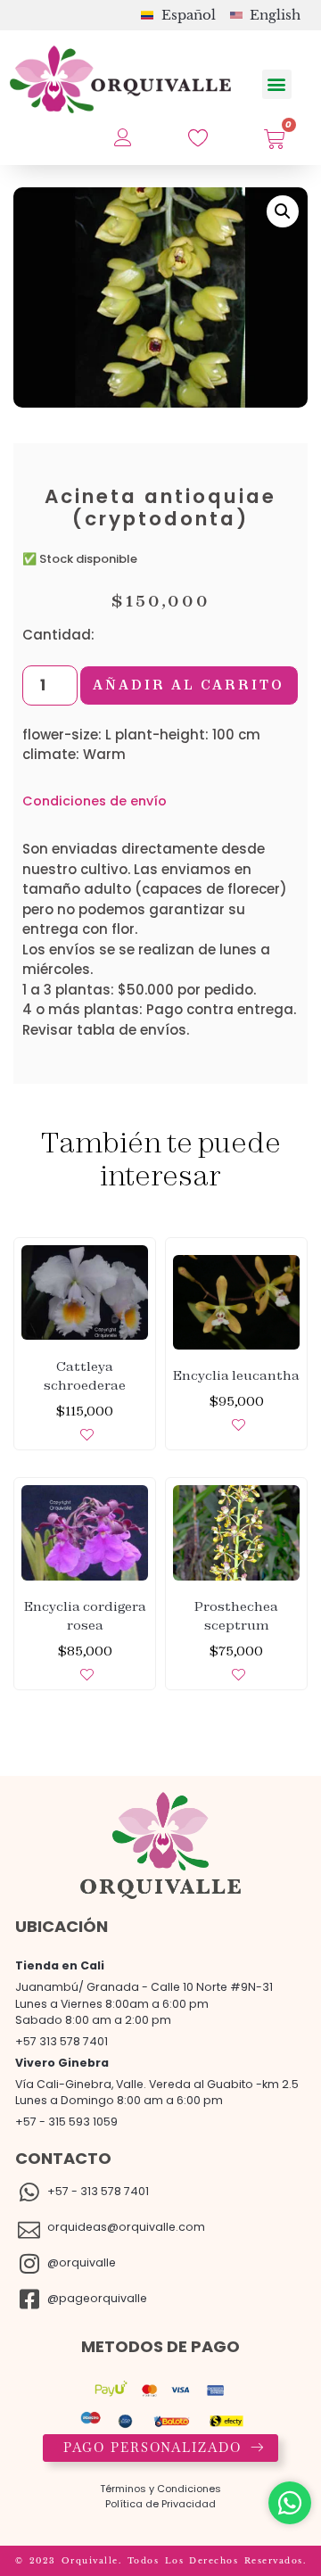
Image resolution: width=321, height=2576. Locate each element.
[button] (277, 84)
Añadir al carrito (189, 685)
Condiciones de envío (95, 801)
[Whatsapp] (290, 2503)
